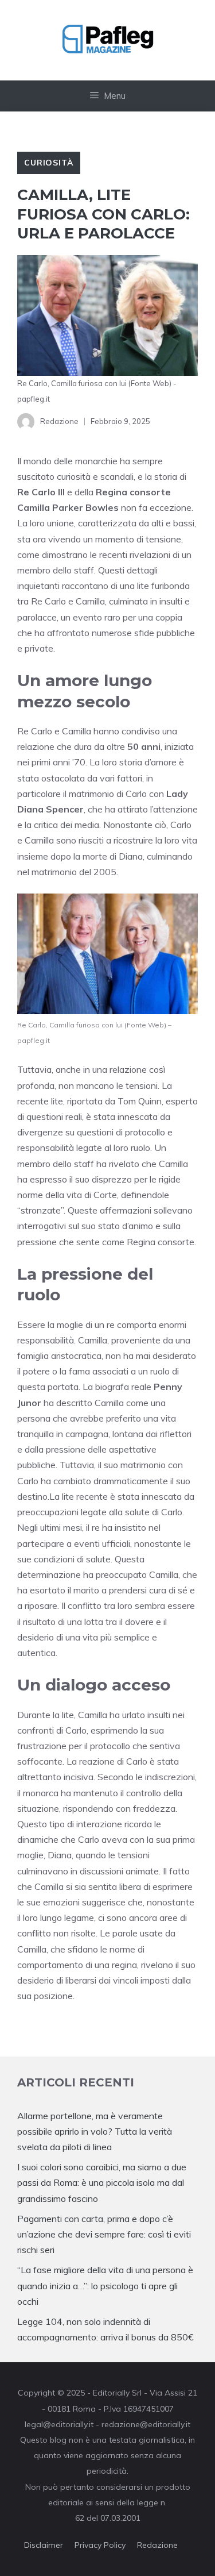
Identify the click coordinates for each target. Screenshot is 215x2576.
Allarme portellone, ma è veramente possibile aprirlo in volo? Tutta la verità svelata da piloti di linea (95, 2131)
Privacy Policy (100, 2545)
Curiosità (49, 163)
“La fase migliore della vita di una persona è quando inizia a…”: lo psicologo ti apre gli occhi (105, 2285)
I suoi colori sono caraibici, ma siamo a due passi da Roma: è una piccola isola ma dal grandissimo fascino (102, 2182)
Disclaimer (44, 2545)
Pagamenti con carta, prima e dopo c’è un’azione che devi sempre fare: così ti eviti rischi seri (104, 2234)
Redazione (157, 2545)
